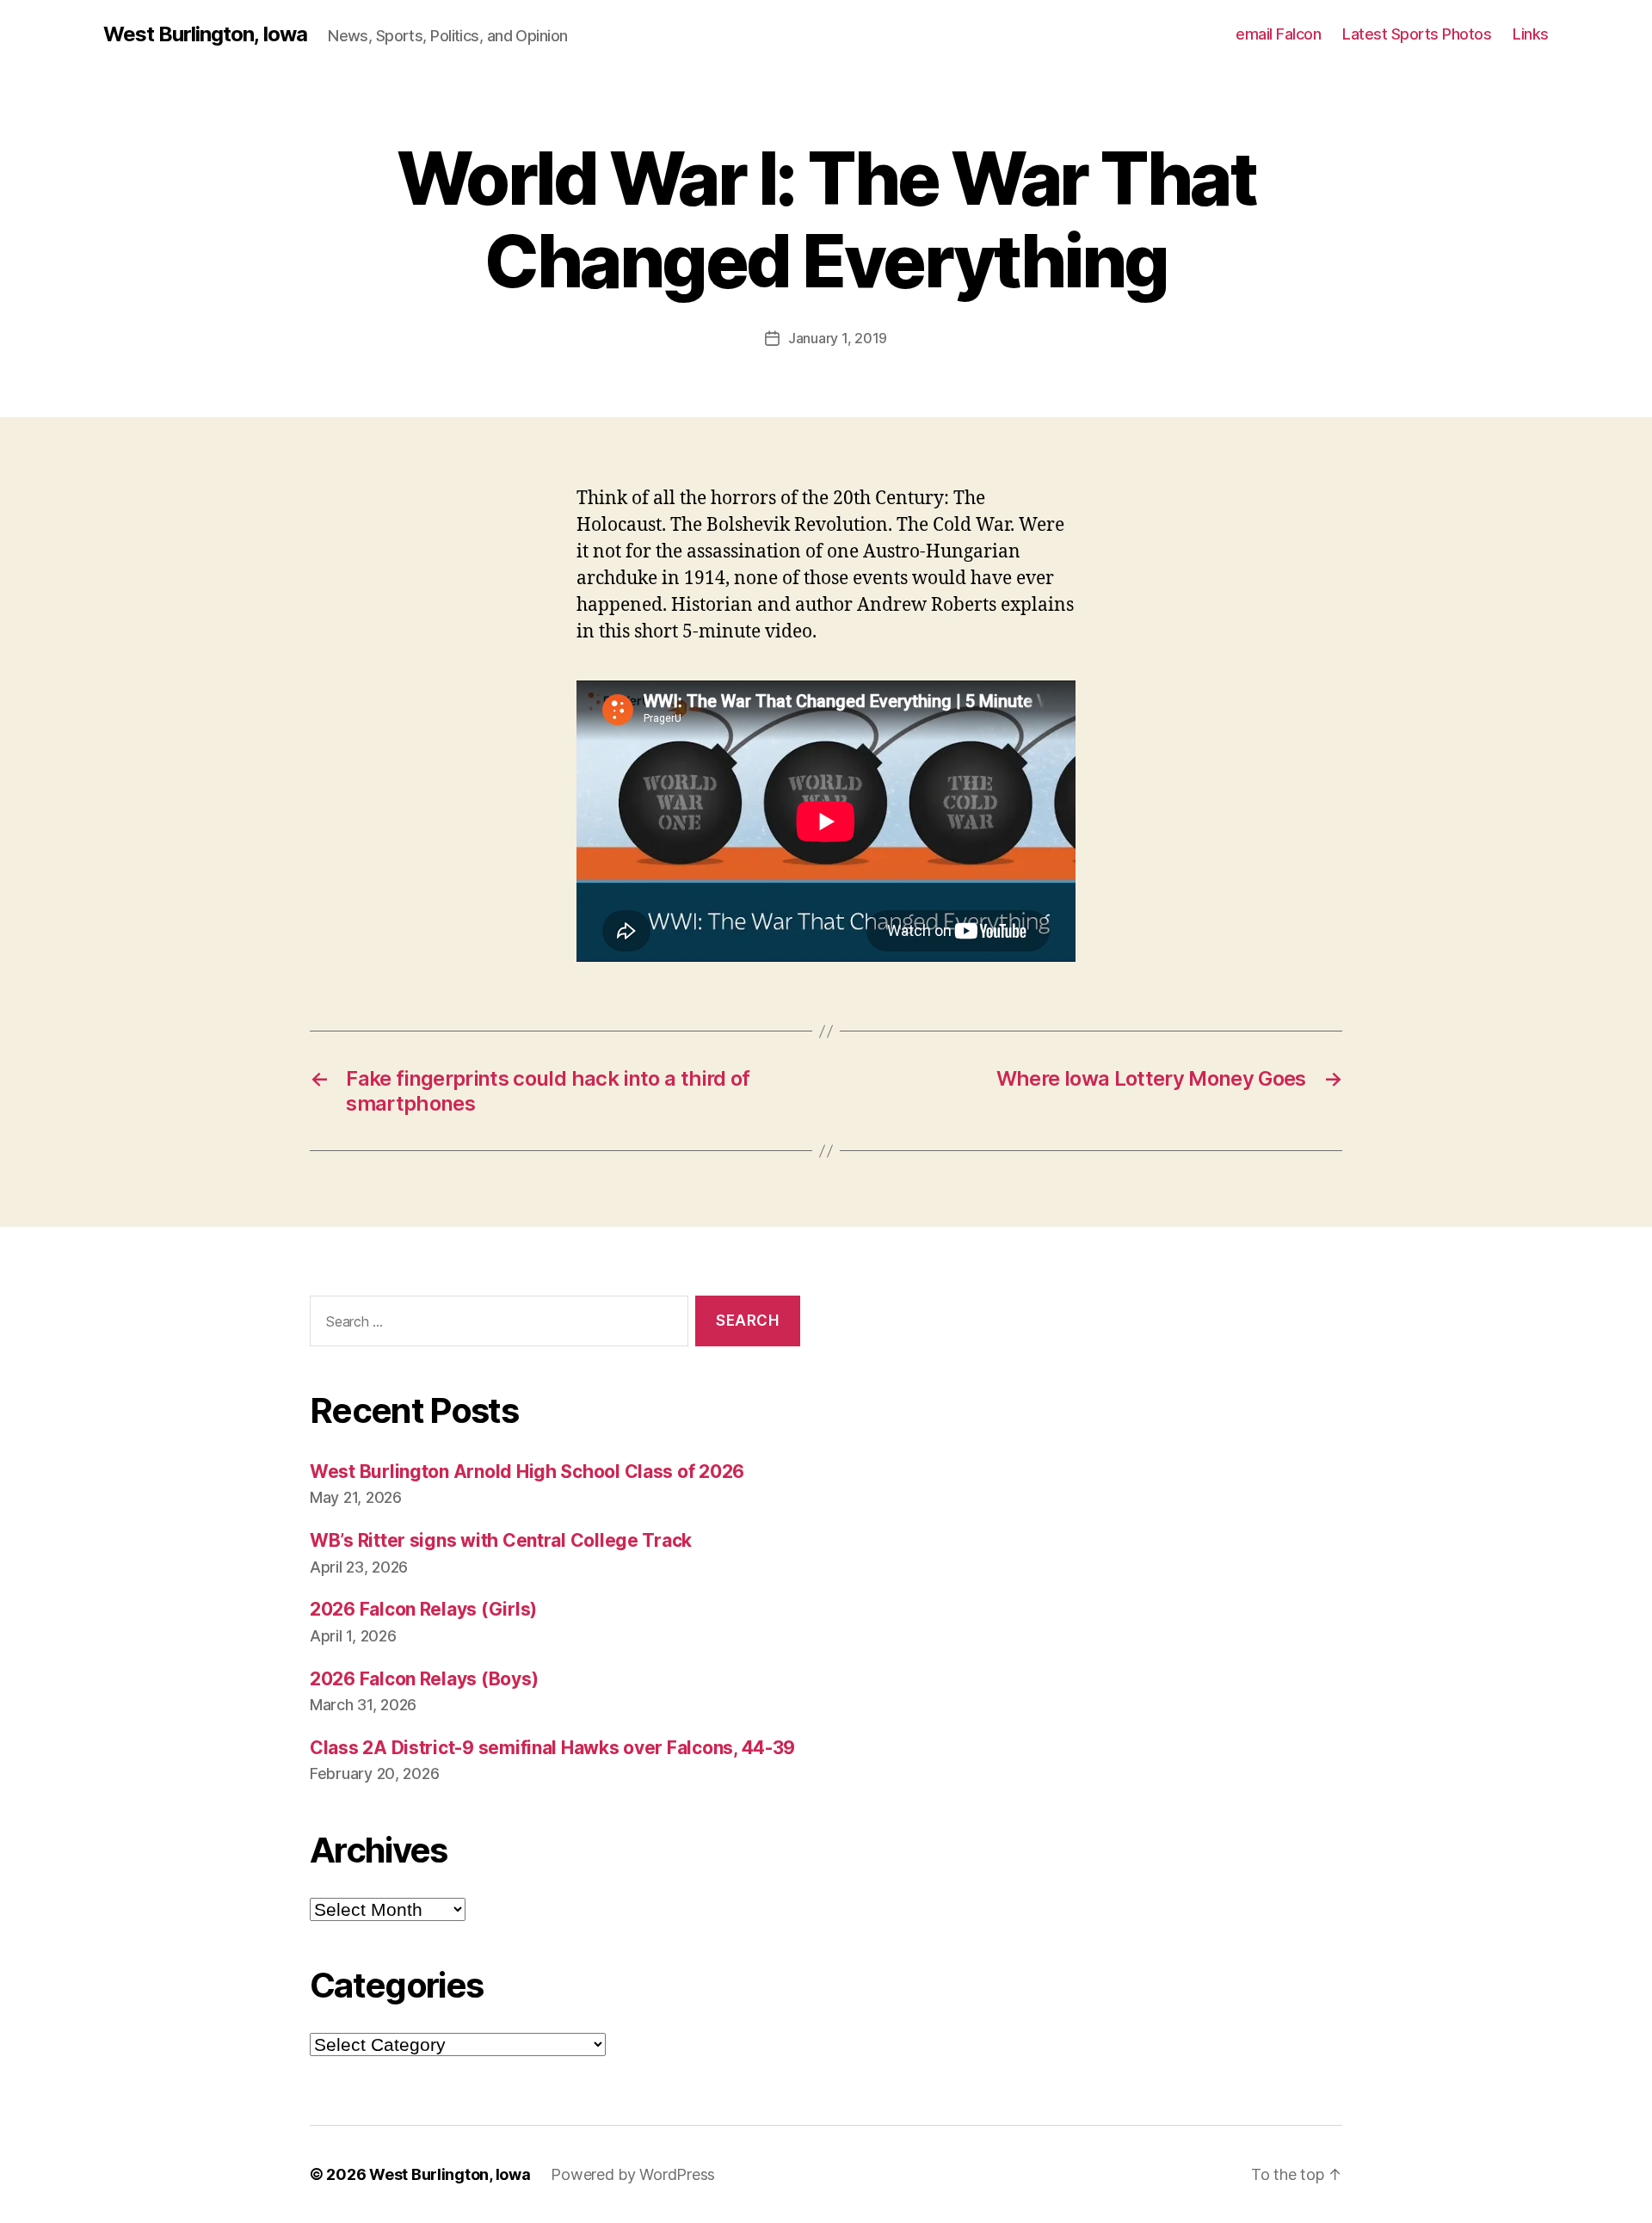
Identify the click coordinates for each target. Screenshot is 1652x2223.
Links (1531, 34)
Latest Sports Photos (1417, 34)
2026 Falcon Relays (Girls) (423, 1609)
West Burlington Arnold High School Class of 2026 (527, 1472)
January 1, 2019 (838, 338)
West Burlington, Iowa (205, 34)
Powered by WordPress (633, 2174)
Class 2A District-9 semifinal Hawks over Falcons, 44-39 (552, 1748)
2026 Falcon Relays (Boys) (424, 1679)
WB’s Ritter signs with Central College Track (501, 1540)
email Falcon (1278, 34)
